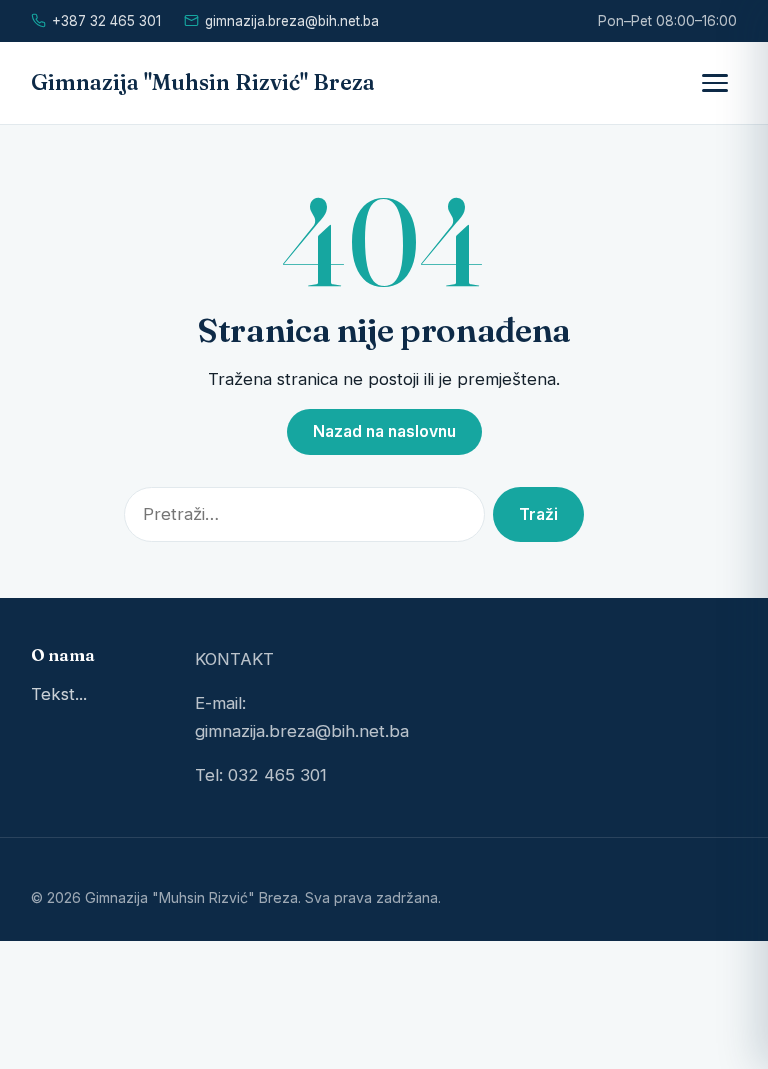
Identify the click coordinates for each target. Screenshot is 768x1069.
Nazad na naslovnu (384, 431)
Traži (538, 514)
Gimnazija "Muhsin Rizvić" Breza (203, 82)
